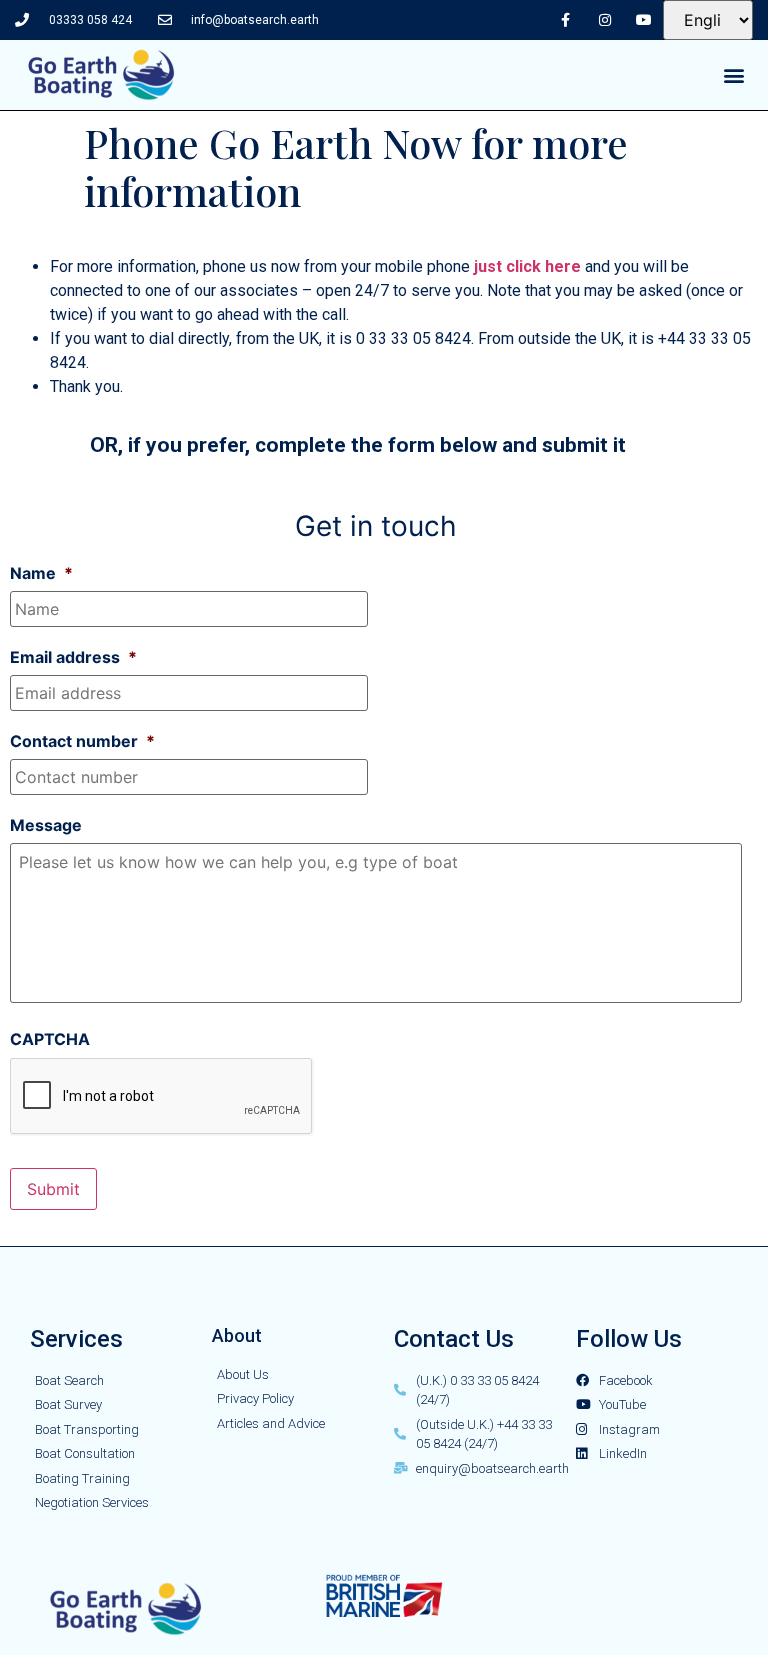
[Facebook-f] (565, 19)
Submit (53, 1189)
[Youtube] (643, 19)
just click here (527, 266)
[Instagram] (604, 19)
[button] (734, 75)
